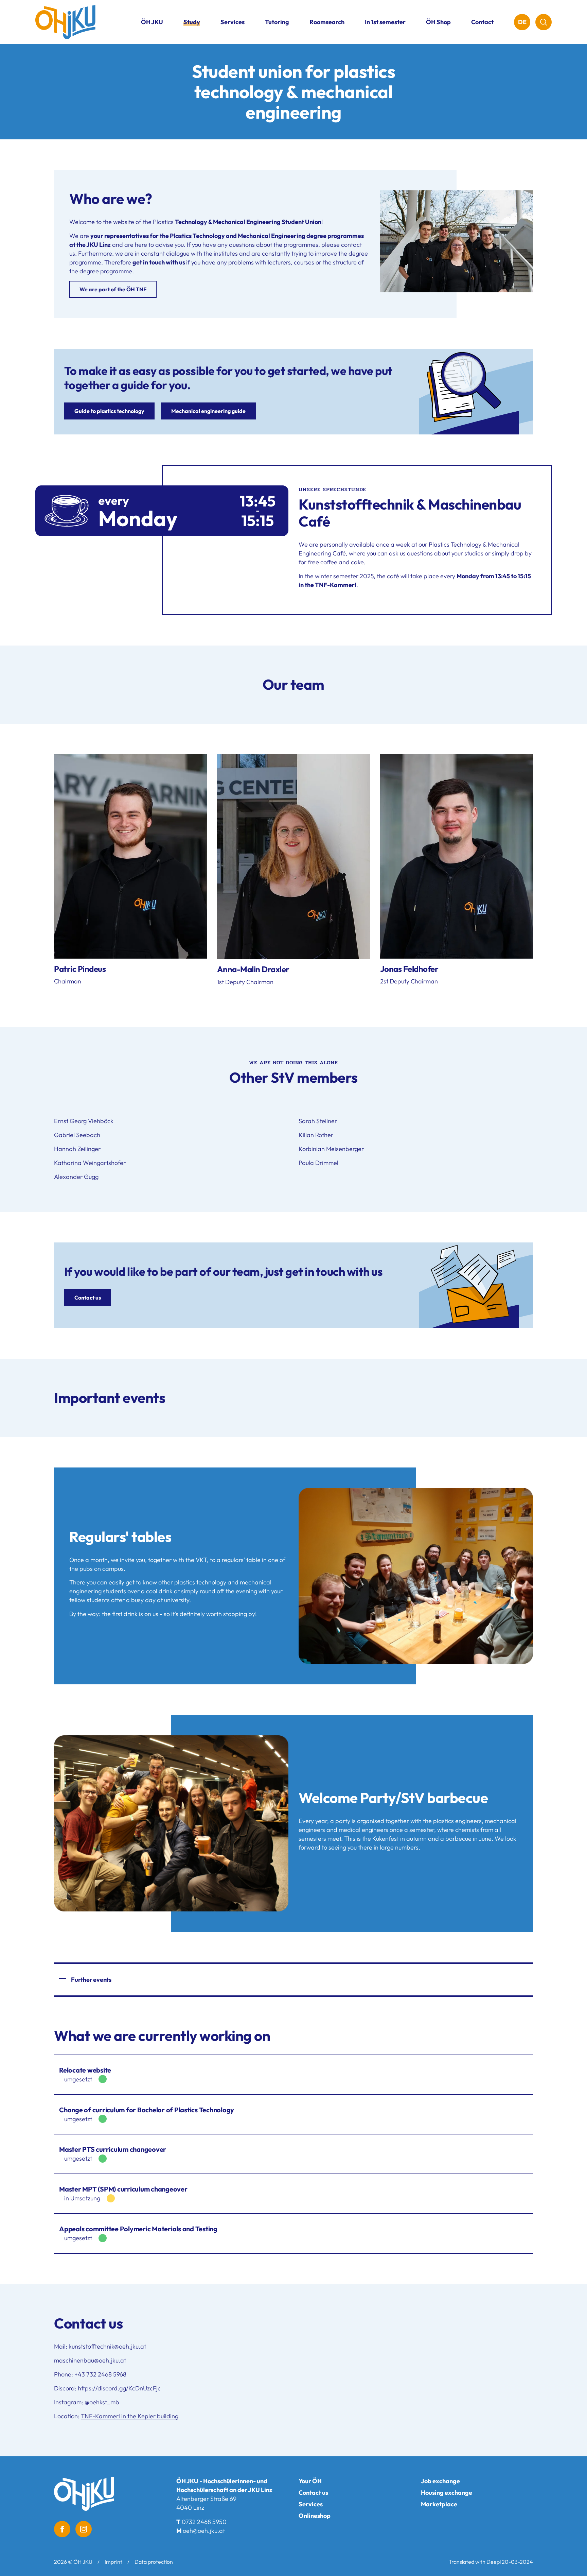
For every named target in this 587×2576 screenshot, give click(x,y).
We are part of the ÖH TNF (113, 289)
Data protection (154, 2562)
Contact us (88, 1298)
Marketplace (439, 2504)
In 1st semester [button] (385, 22)
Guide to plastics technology (109, 411)
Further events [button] (91, 1980)
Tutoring (277, 22)
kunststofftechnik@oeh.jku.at (107, 2346)
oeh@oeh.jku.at (204, 2531)
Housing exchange (447, 2493)
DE (522, 22)
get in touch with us (159, 262)
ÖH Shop (438, 22)
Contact (482, 22)
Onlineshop (315, 2516)
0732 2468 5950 (204, 2522)
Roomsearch (327, 22)
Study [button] (192, 22)
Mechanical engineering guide (208, 411)
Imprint (113, 2562)
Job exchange (440, 2481)
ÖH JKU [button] (152, 22)
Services (311, 2504)
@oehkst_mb (102, 2402)
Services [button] (233, 22)
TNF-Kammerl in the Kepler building (130, 2416)
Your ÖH (310, 2481)
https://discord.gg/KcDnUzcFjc (119, 2388)
